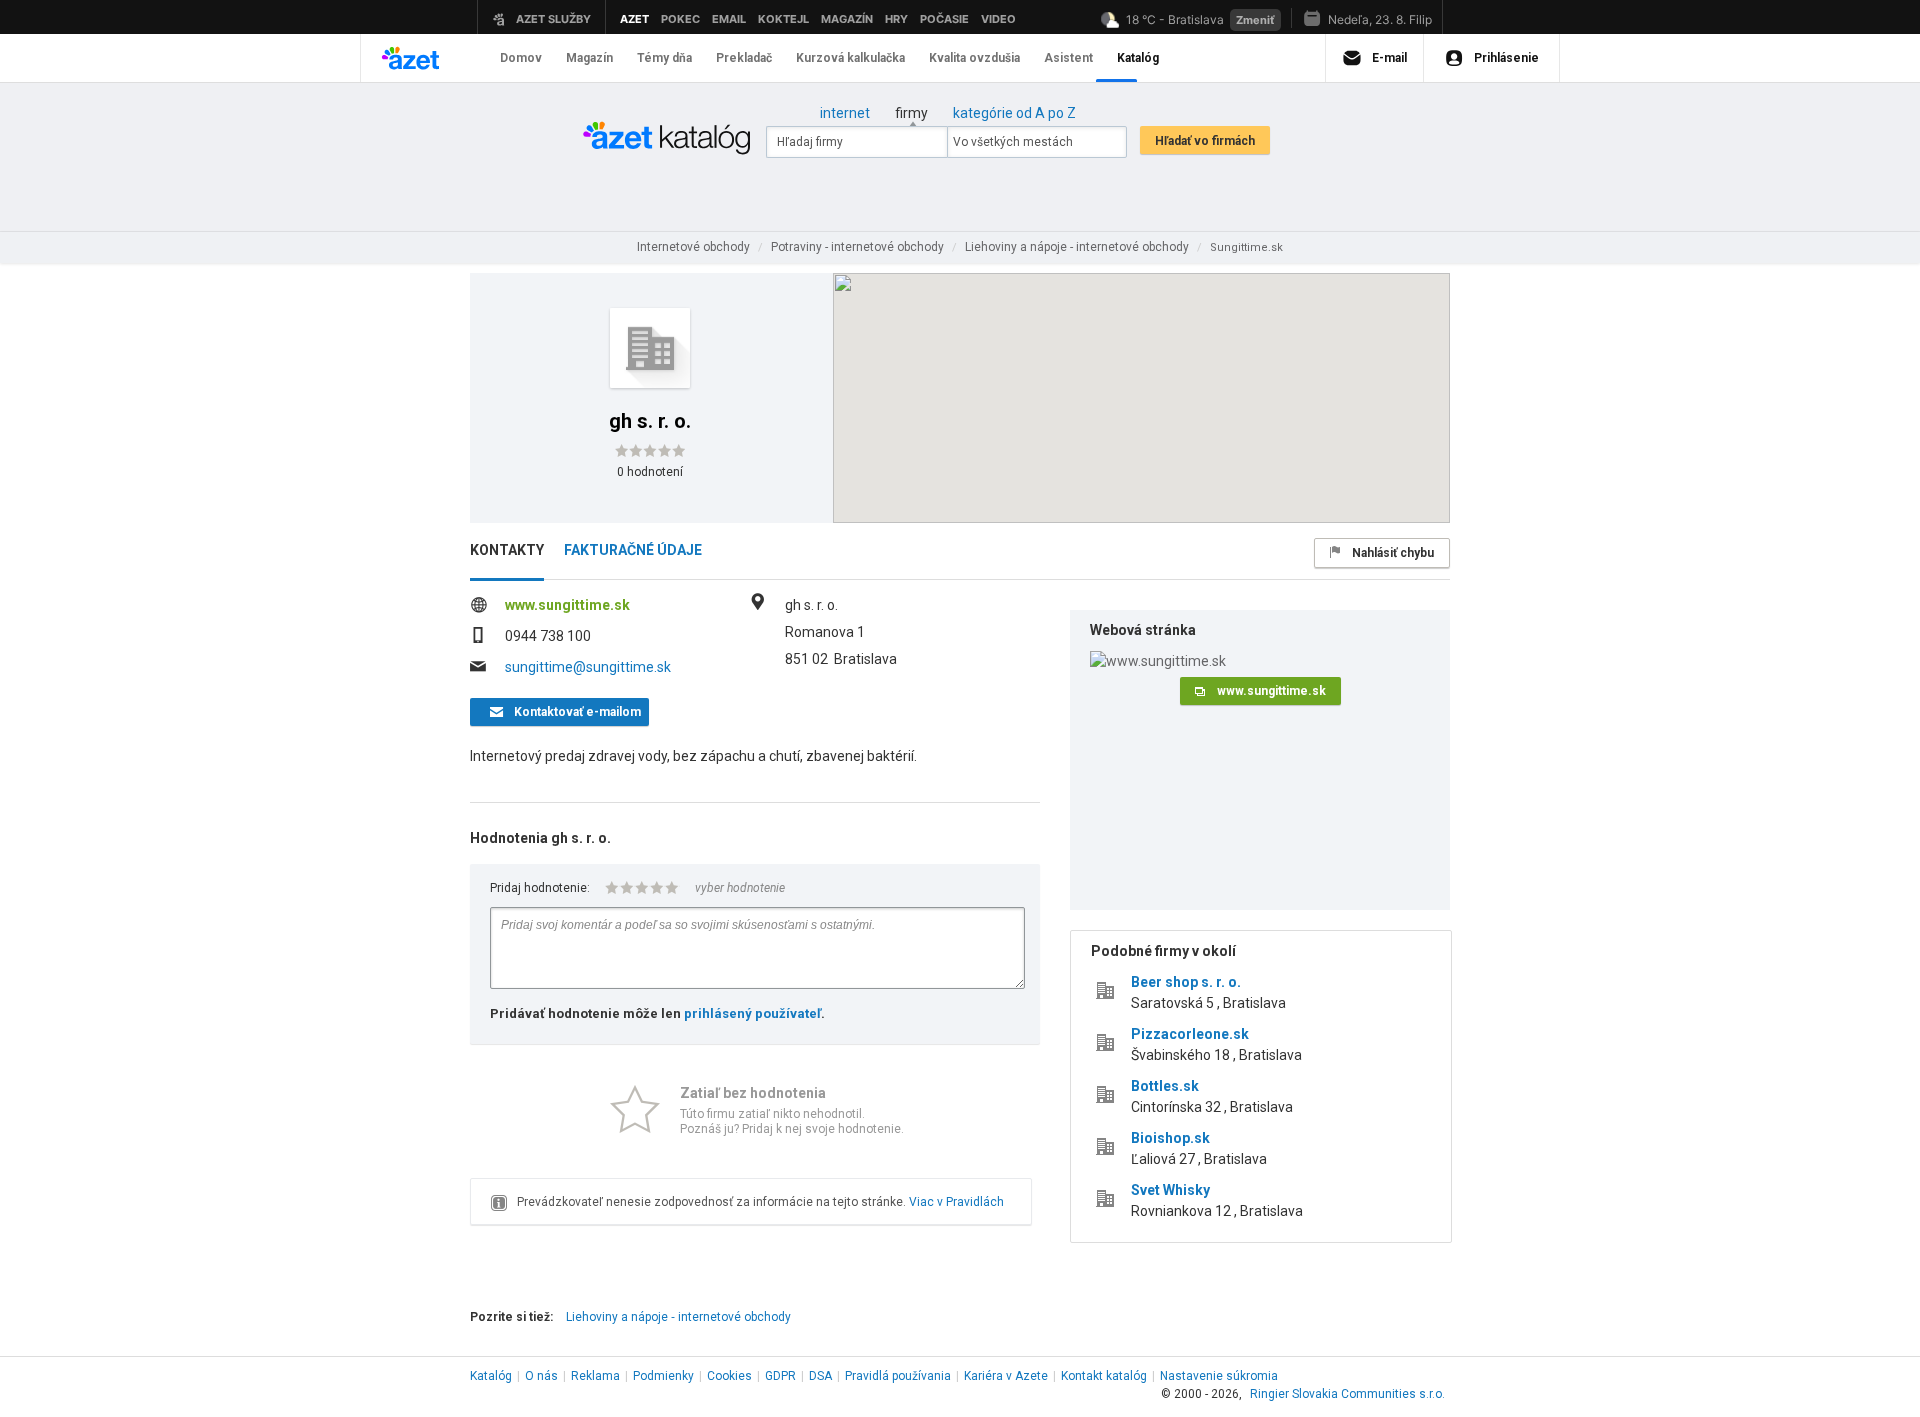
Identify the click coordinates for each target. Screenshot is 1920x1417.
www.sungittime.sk (567, 605)
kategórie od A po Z (1014, 113)
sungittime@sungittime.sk (588, 667)
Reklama (595, 1376)
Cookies (729, 1376)
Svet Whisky (1170, 1190)
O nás (541, 1376)
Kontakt (1104, 1376)
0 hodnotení (650, 472)
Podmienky (663, 1376)
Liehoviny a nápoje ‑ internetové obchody (678, 1317)
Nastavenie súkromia (1219, 1376)
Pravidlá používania (898, 1376)
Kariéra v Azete (1006, 1376)
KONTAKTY (507, 550)
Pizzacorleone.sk (1190, 1034)
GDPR (780, 1376)
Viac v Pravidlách (956, 1202)
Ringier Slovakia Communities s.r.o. (1347, 1394)
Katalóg (491, 1376)
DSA (820, 1376)
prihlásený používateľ (752, 1013)
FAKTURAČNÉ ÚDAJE (633, 550)
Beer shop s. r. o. (1186, 982)
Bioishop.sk (1170, 1138)
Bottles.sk (1165, 1086)
